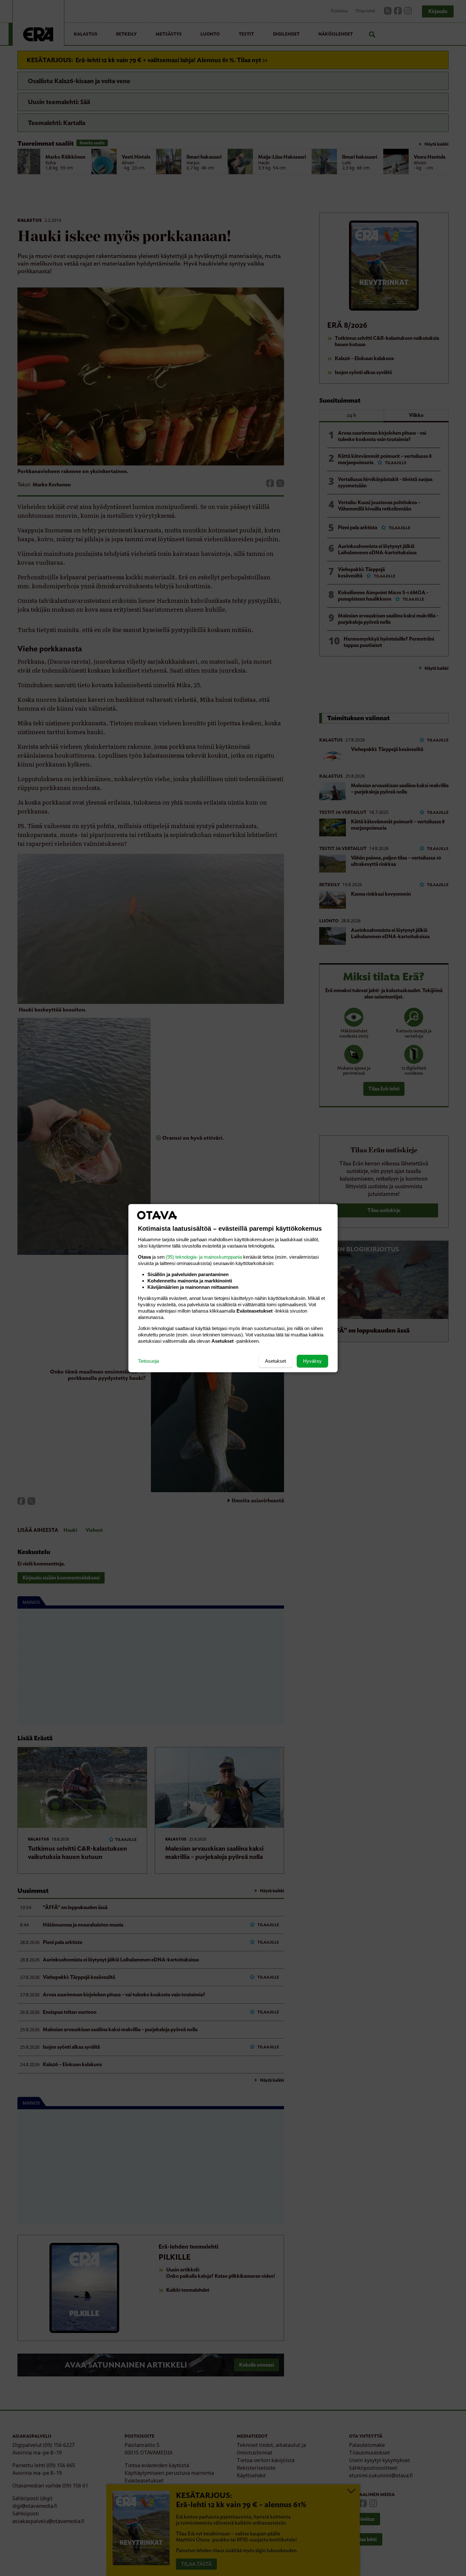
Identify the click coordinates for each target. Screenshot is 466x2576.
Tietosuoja (148, 1361)
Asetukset (275, 1361)
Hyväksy (312, 1361)
